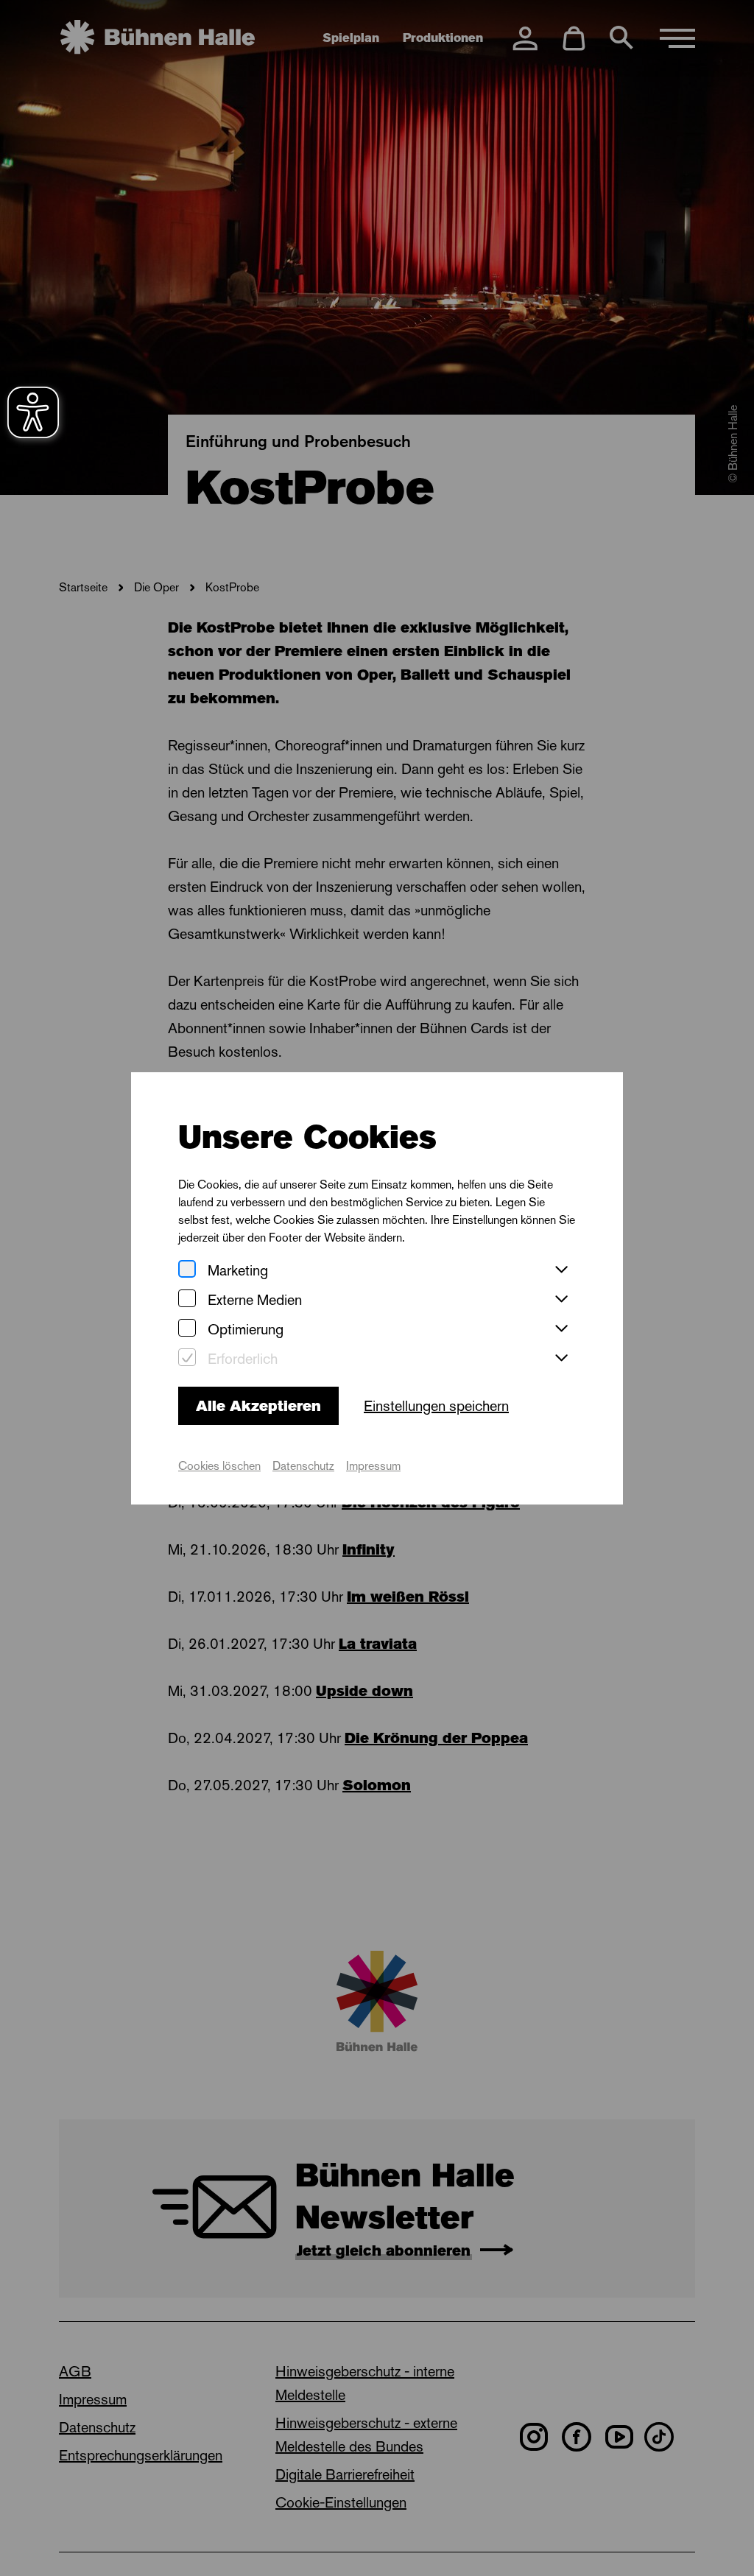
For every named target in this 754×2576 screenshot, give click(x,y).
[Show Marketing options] (561, 1270)
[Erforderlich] (187, 1358)
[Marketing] (187, 1270)
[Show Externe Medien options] (561, 1300)
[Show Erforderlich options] (561, 1359)
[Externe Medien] (187, 1299)
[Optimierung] (187, 1329)
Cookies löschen (219, 1466)
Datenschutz (303, 1466)
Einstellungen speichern (436, 1406)
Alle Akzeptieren (258, 1406)
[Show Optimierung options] (561, 1329)
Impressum (373, 1466)
